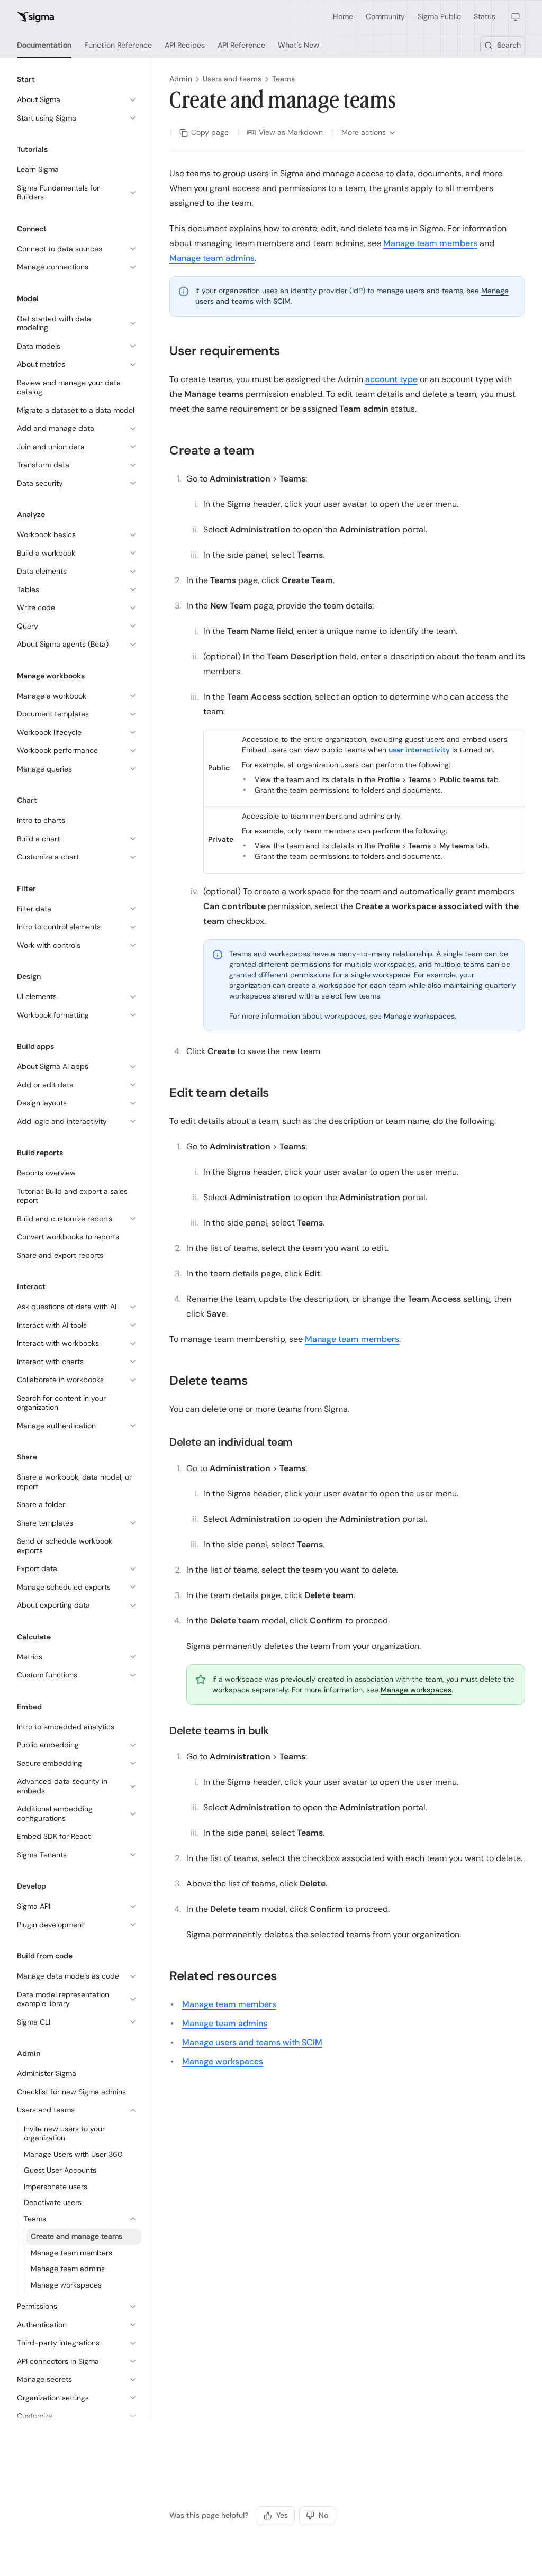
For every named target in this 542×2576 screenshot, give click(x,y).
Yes (282, 2515)
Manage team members (430, 243)
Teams (283, 79)
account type (391, 379)
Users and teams (232, 79)
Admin (181, 79)
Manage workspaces (419, 1016)
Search (509, 45)
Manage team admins (212, 258)
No (323, 2515)
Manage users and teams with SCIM (252, 2042)
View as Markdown (291, 132)
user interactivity (419, 750)
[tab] (44, 46)
